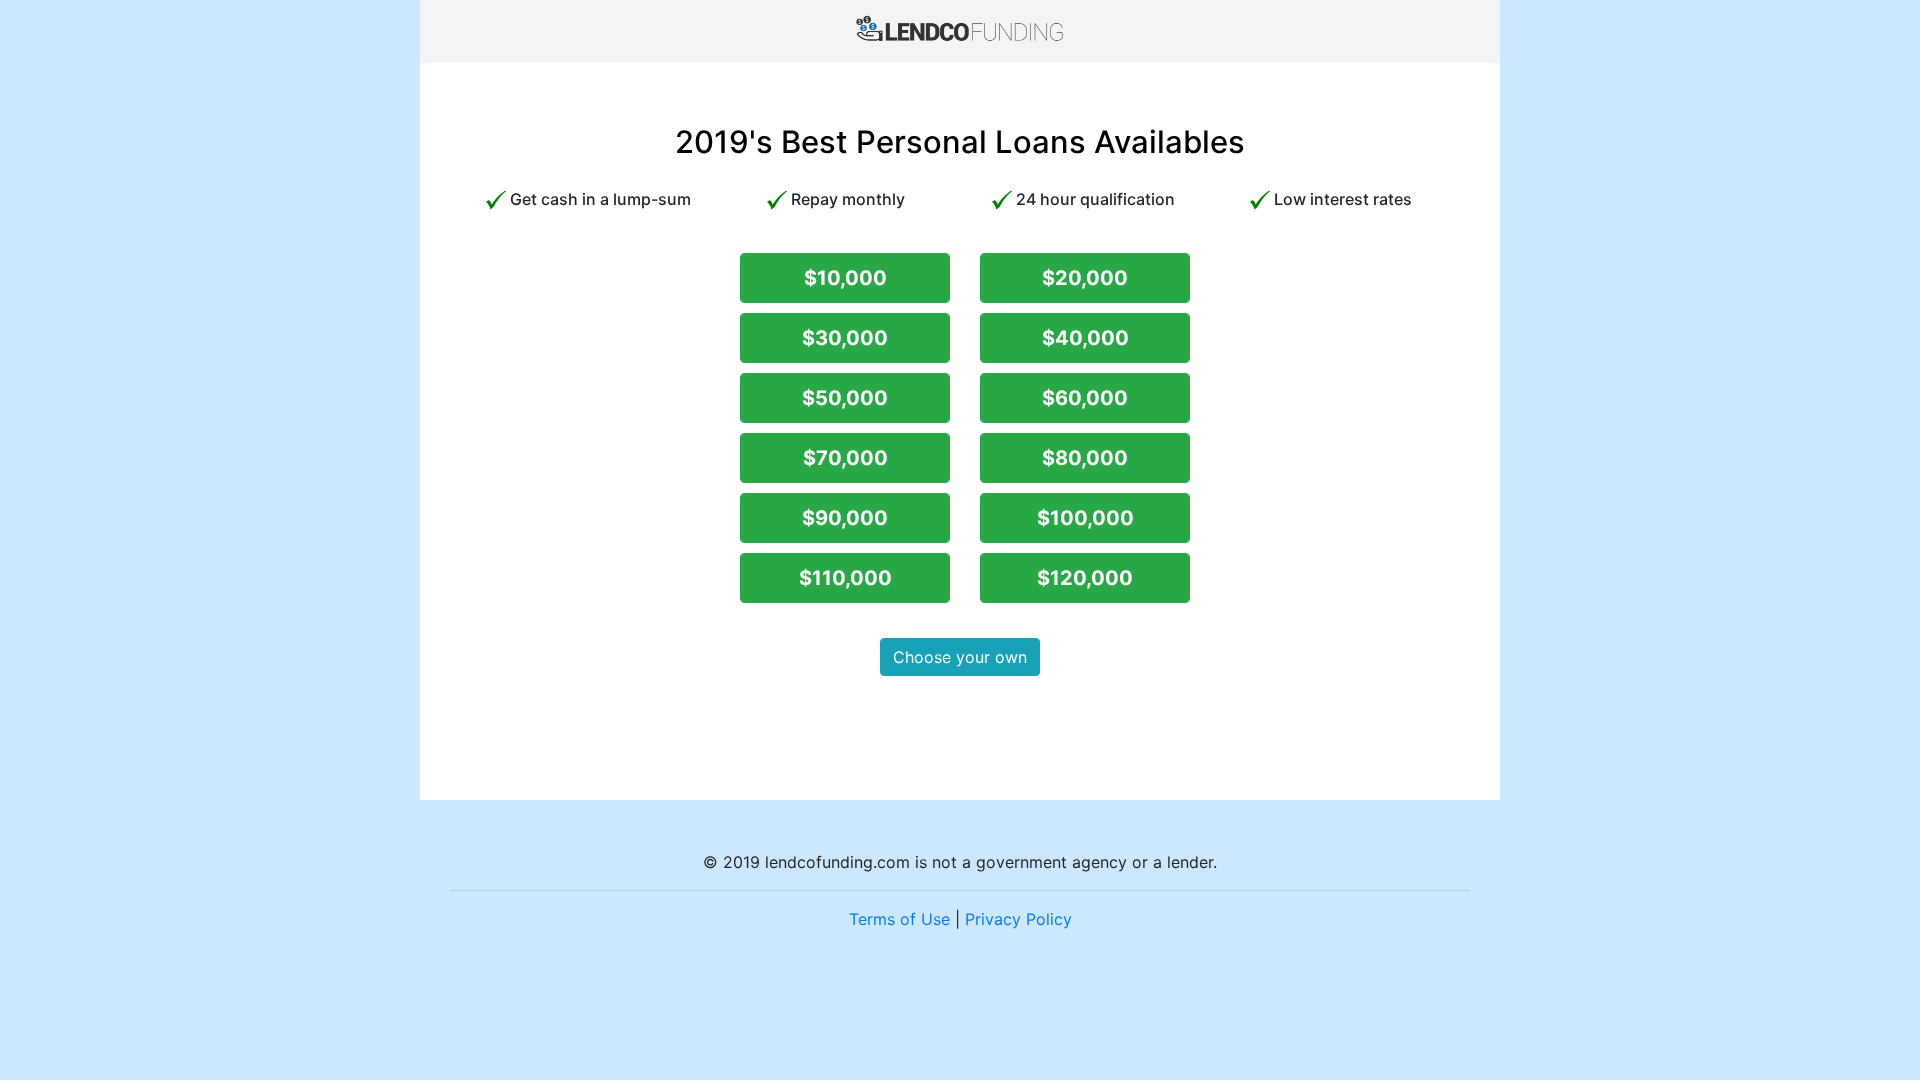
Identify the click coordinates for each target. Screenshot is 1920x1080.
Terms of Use (899, 919)
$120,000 (1085, 578)
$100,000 (1085, 518)
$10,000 (845, 278)
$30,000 (845, 338)
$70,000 (845, 458)
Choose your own (960, 657)
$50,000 (845, 398)
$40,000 (1085, 338)
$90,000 (845, 518)
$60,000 (1085, 398)
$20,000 (1085, 278)
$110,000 (845, 578)
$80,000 (1085, 458)
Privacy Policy (1018, 919)
